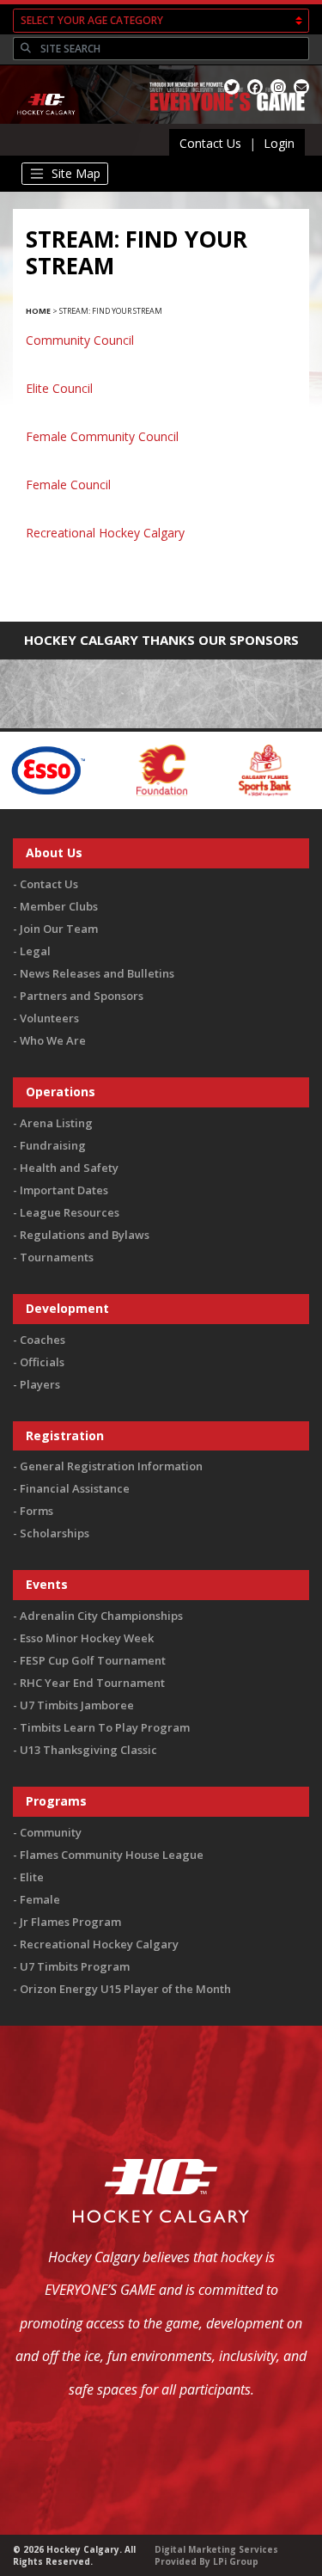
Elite (32, 1877)
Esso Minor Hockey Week (87, 1638)
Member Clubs (59, 906)
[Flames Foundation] (128, 769)
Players (40, 1384)
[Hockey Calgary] (47, 125)
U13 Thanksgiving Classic (88, 1750)
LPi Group (236, 2561)
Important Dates (64, 1190)
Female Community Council (102, 436)
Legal (35, 951)
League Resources (70, 1212)
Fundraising (53, 1145)
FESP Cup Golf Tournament (93, 1660)
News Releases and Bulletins (97, 973)
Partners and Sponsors (82, 996)
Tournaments (57, 1257)
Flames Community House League (112, 1855)
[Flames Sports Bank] (231, 769)
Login (279, 143)
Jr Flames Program (70, 1922)
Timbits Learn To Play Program (105, 1727)
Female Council (68, 485)
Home (38, 311)
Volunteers (49, 1018)
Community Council (80, 340)
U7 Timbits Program (75, 1966)
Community (51, 1832)
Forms (36, 1511)
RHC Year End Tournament (92, 1683)
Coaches (43, 1340)
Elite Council (59, 388)
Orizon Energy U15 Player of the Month (125, 1989)
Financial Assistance (75, 1488)
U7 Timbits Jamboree (77, 1705)
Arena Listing (56, 1123)
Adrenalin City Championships (101, 1616)
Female (40, 1899)
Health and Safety (69, 1168)
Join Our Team (59, 929)
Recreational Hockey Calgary (105, 533)
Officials (42, 1362)
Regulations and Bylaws (85, 1235)
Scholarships (55, 1533)
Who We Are (53, 1040)
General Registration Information (111, 1466)
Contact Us (210, 143)
